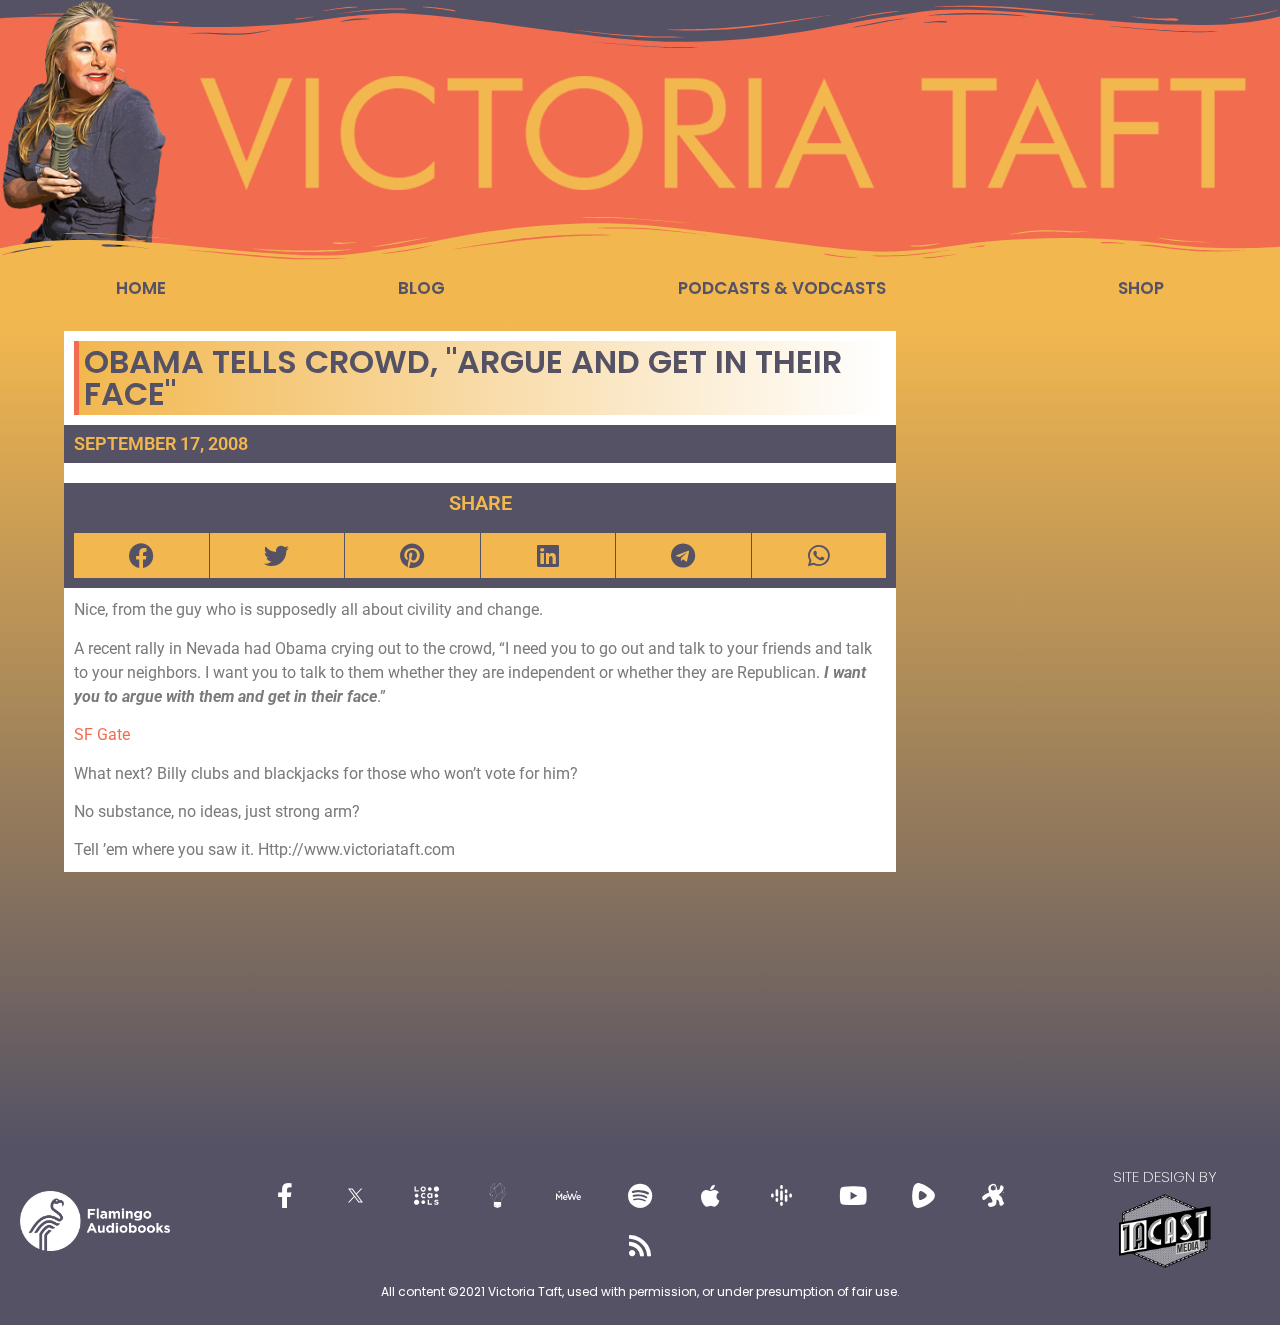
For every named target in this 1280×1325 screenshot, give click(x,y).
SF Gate (102, 734)
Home (141, 288)
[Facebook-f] (285, 1196)
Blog (421, 288)
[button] (141, 555)
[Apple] (711, 1196)
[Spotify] (640, 1196)
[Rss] (640, 1246)
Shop (1141, 288)
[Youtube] (853, 1196)
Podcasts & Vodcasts (782, 288)
